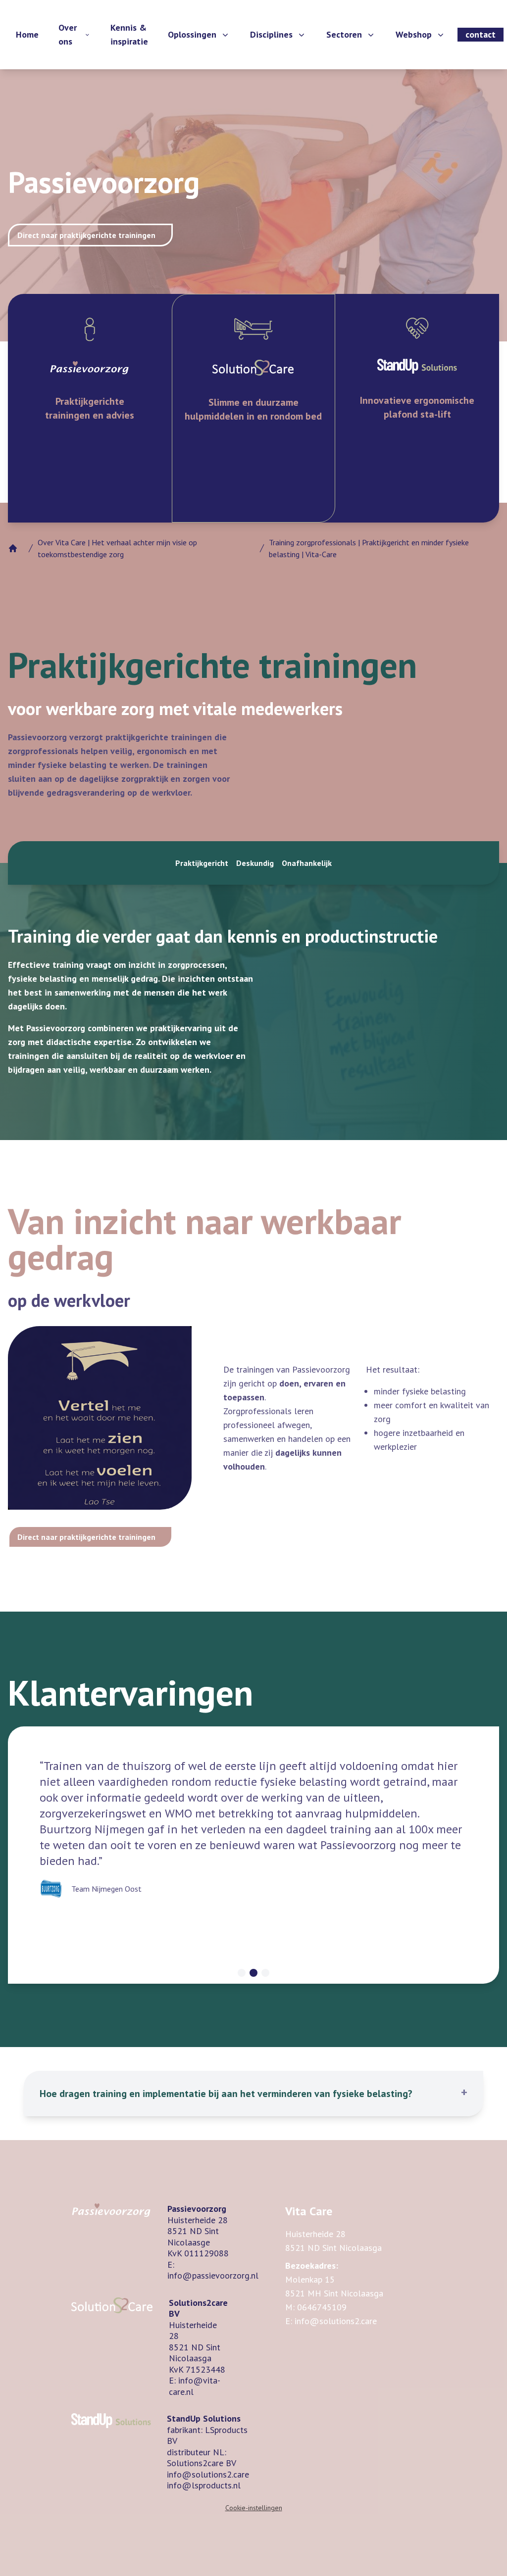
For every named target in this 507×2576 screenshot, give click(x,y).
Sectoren (344, 34)
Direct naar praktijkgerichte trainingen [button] (86, 235)
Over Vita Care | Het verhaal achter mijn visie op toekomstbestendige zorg (117, 548)
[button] (253, 2094)
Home (27, 34)
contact (481, 34)
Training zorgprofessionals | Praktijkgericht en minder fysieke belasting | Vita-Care (369, 548)
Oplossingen (192, 34)
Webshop (414, 34)
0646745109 (322, 2307)
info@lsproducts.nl (204, 2485)
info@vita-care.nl (195, 2386)
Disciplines (271, 34)
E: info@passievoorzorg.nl (213, 2270)
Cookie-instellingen (254, 2508)
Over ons (68, 34)
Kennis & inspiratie (129, 34)
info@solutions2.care (208, 2474)
